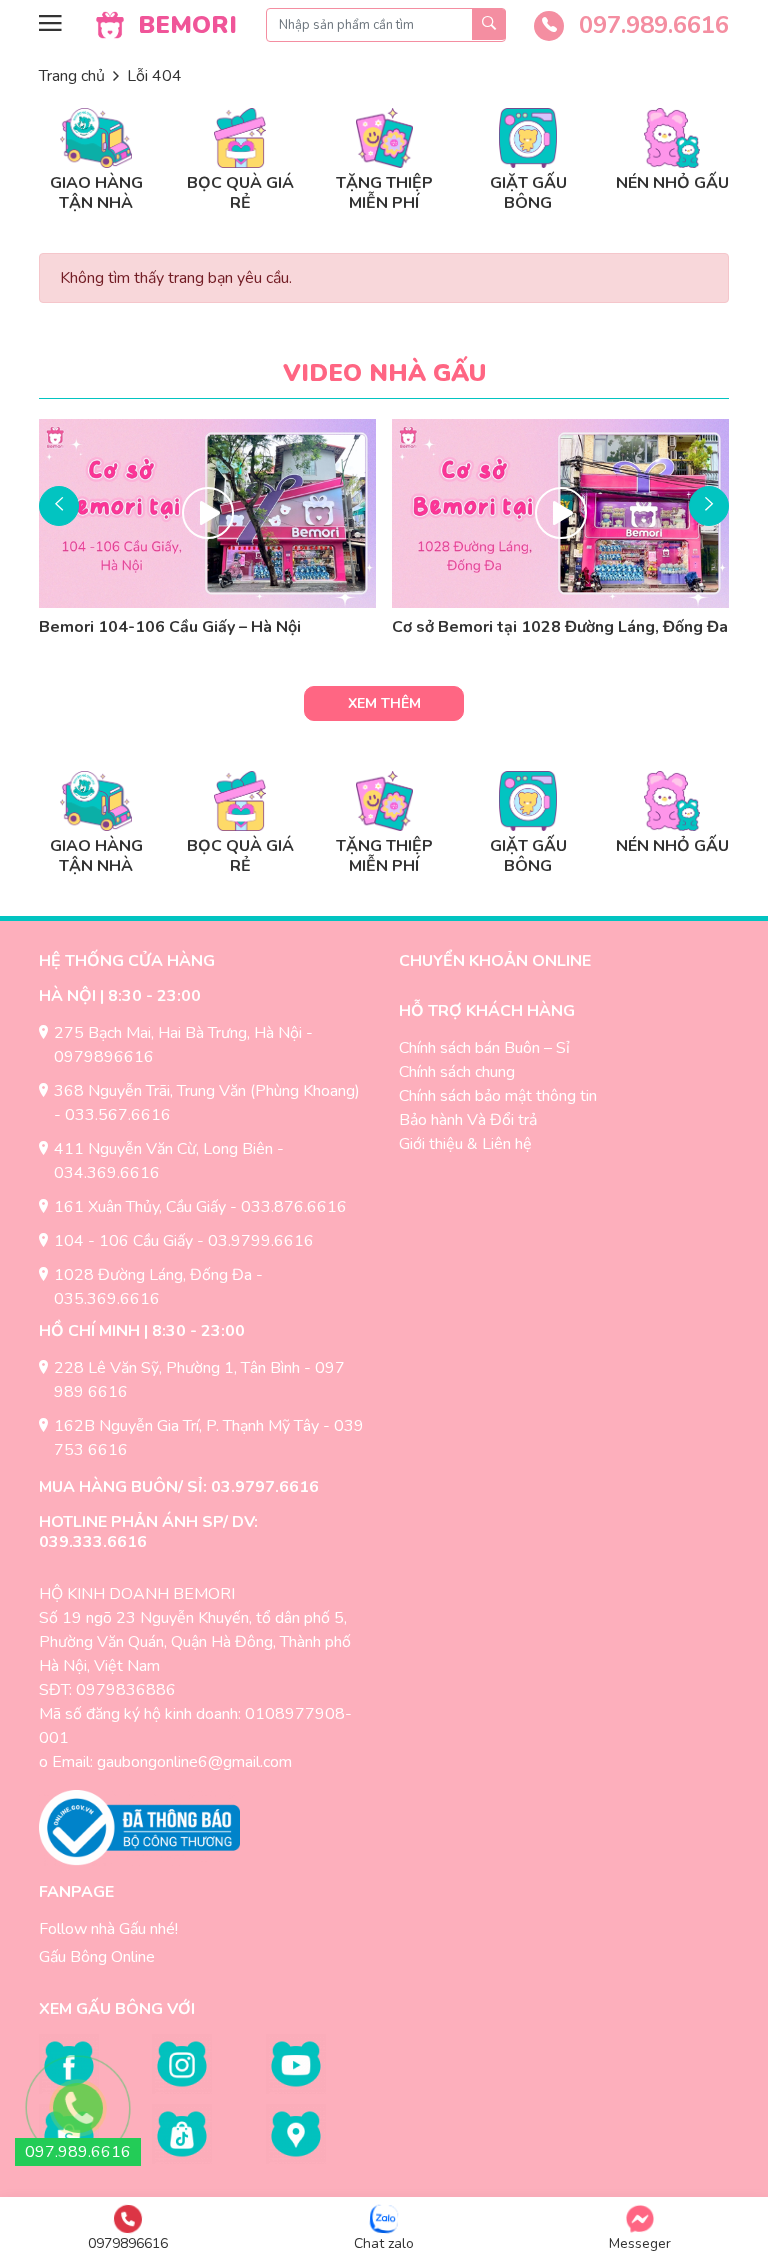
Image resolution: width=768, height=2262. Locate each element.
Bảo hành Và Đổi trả (468, 1120)
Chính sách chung (457, 1072)
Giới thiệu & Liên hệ (465, 1144)
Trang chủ (72, 76)
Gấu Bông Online (97, 1957)
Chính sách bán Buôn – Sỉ (484, 1048)
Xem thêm (384, 703)
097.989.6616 (650, 25)
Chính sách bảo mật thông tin (498, 1096)
